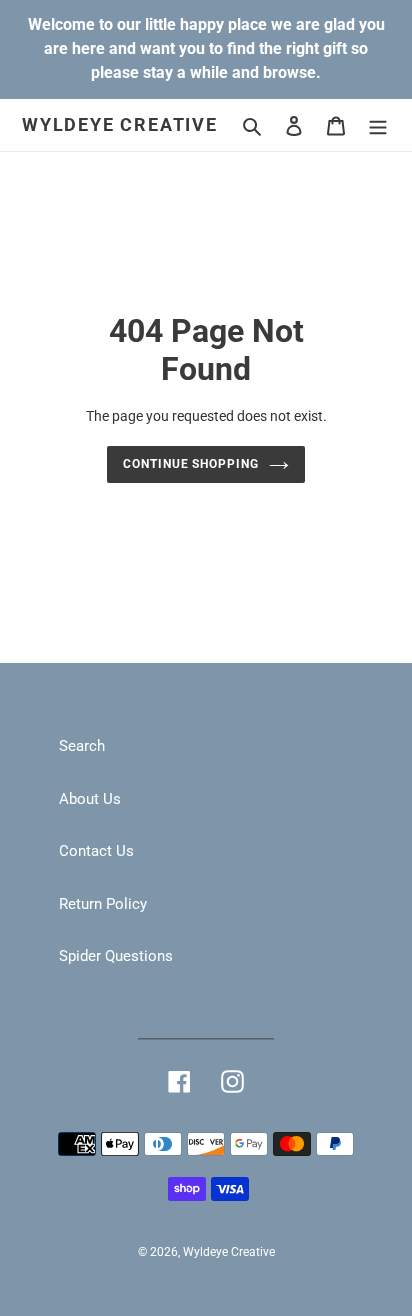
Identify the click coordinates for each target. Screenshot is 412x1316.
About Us (90, 799)
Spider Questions (116, 956)
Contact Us (96, 851)
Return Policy (103, 904)
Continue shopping (191, 464)
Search (82, 746)
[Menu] (378, 125)
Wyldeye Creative (120, 124)
